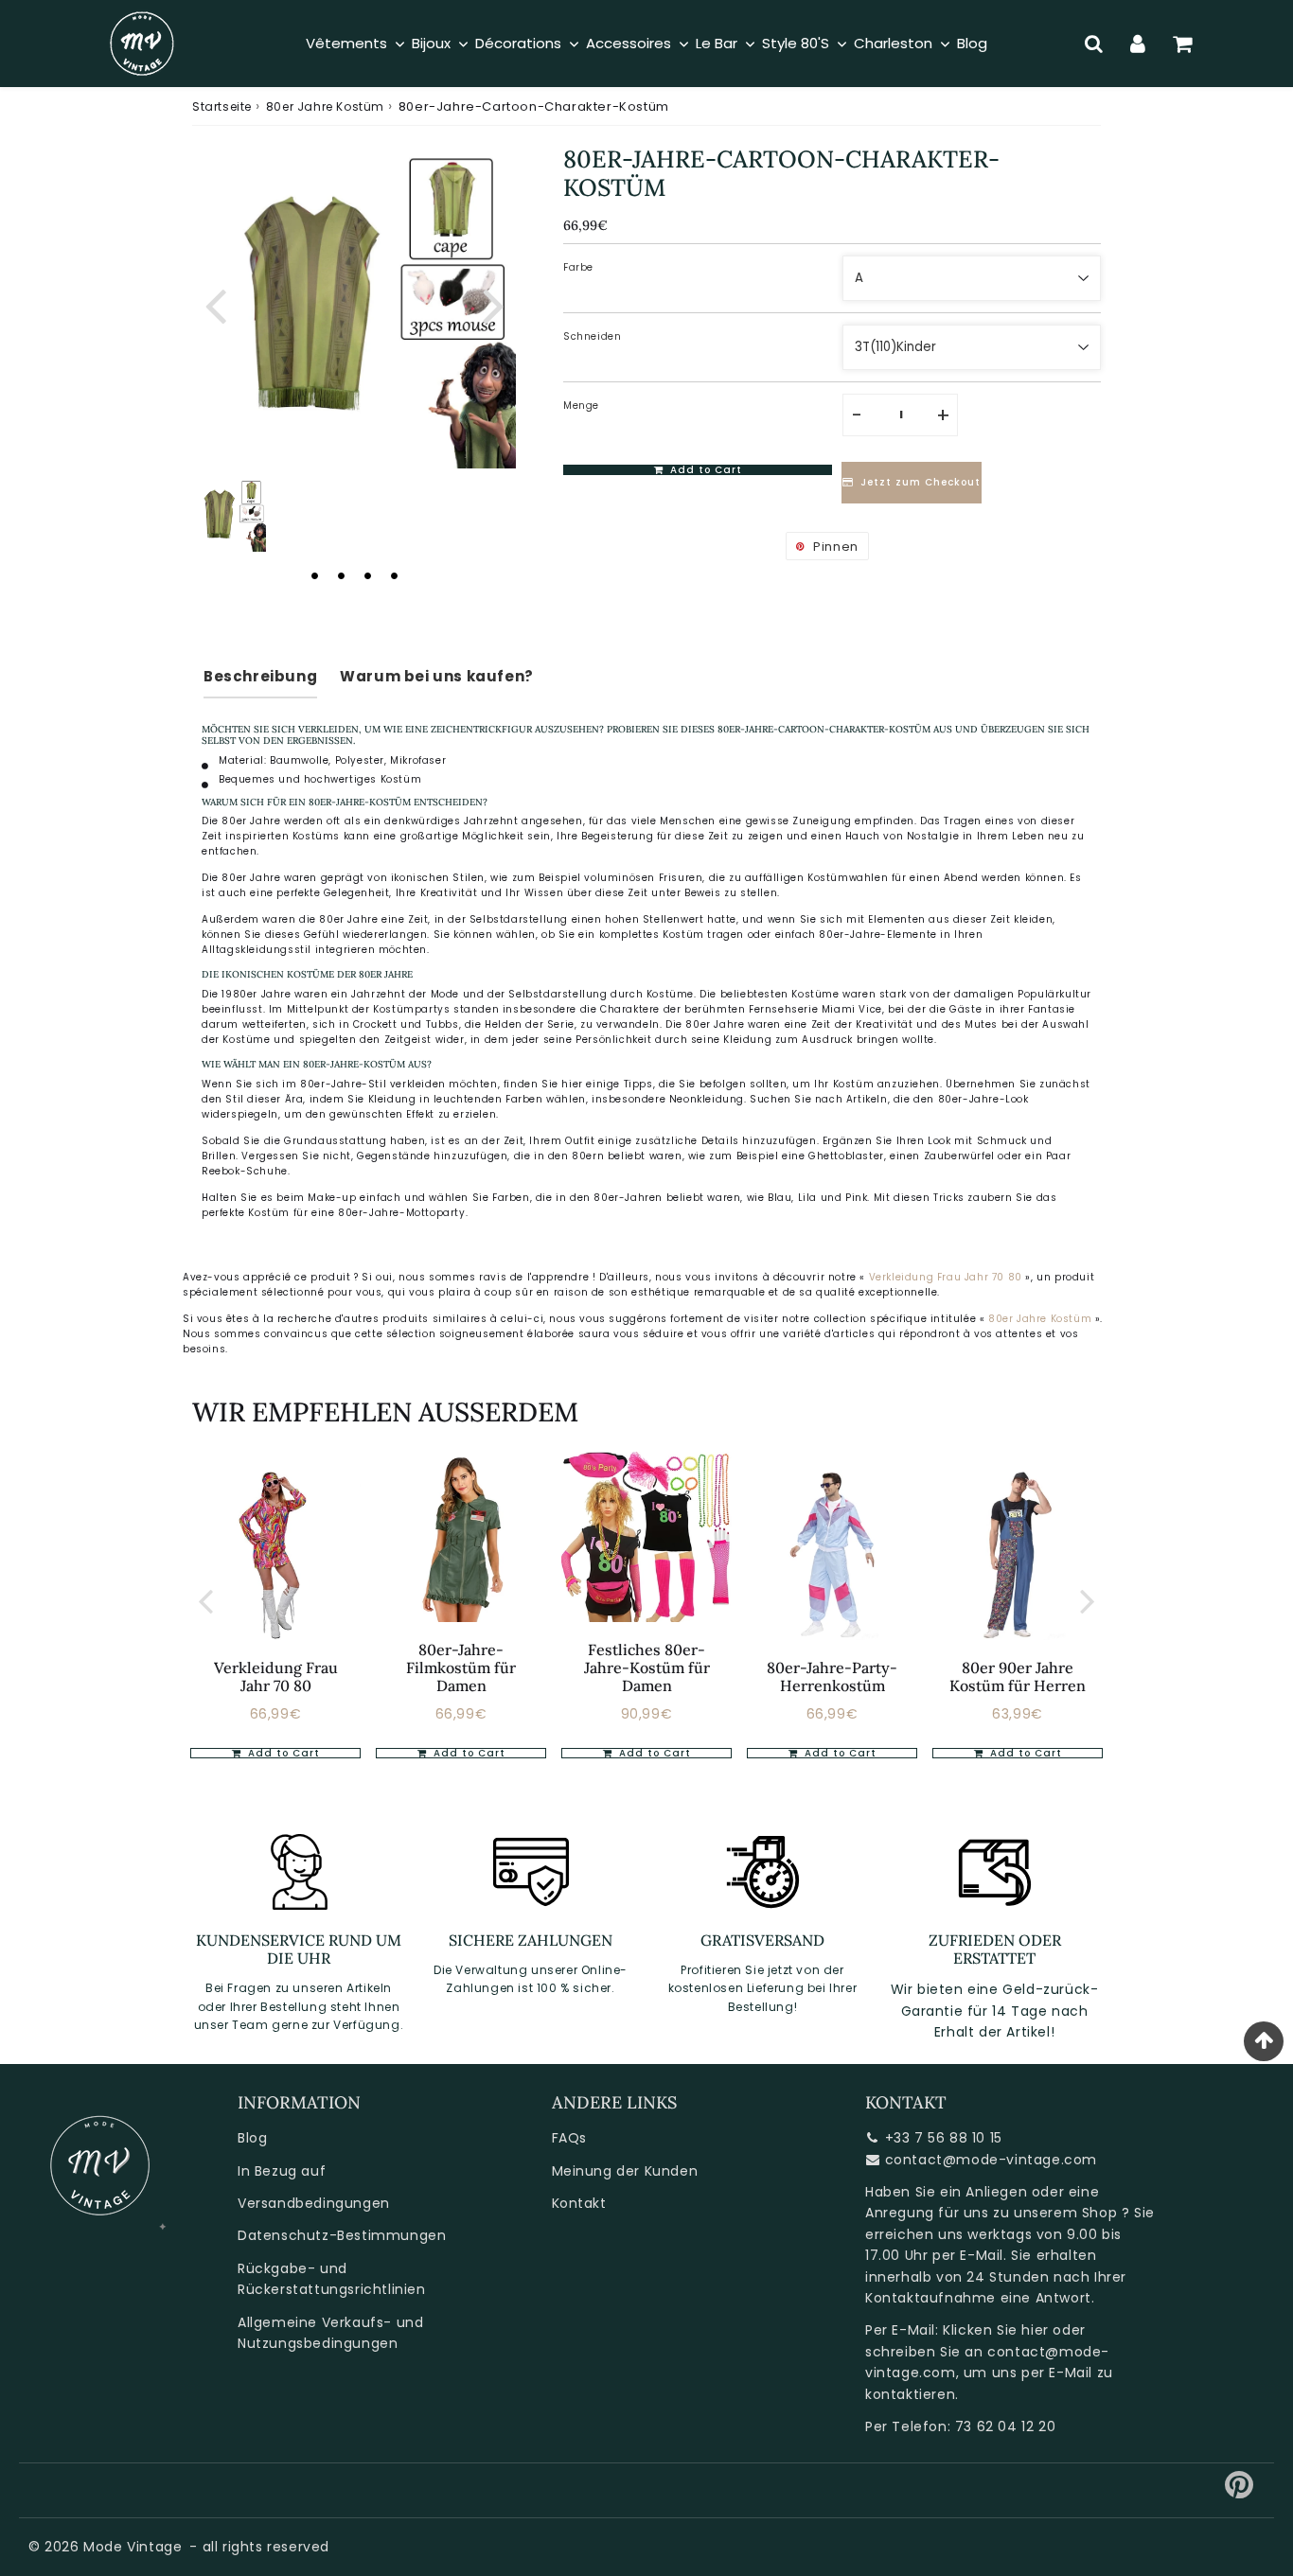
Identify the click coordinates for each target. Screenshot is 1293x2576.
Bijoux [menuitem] (431, 43)
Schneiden (592, 336)
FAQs (569, 2138)
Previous (215, 303)
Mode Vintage (133, 2547)
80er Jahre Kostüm (325, 106)
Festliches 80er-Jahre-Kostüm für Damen (647, 1667)
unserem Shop (1065, 2213)
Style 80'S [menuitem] (796, 43)
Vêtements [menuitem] (346, 43)
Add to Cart (282, 1753)
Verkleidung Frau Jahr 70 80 (946, 1277)
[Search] (1094, 44)
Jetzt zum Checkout (921, 483)
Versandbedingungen (314, 2203)
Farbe (578, 267)
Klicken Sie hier (996, 2330)
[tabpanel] (229, 515)
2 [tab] (341, 575)
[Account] (1138, 44)
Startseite (222, 106)
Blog (252, 2138)
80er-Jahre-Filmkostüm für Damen (461, 1667)
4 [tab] (394, 575)
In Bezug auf (282, 2171)
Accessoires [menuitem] (629, 43)
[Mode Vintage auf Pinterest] (1240, 2492)
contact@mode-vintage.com (991, 2160)
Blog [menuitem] (972, 43)
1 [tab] (314, 575)
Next (493, 303)
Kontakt (579, 2203)
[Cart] (1183, 44)
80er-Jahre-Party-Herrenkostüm (832, 1676)
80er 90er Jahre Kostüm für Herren (1018, 1676)
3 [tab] (367, 575)
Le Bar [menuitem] (717, 43)
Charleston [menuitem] (893, 43)
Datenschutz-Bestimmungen (342, 2235)
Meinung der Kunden (625, 2171)
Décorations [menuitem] (518, 43)
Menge (581, 406)
